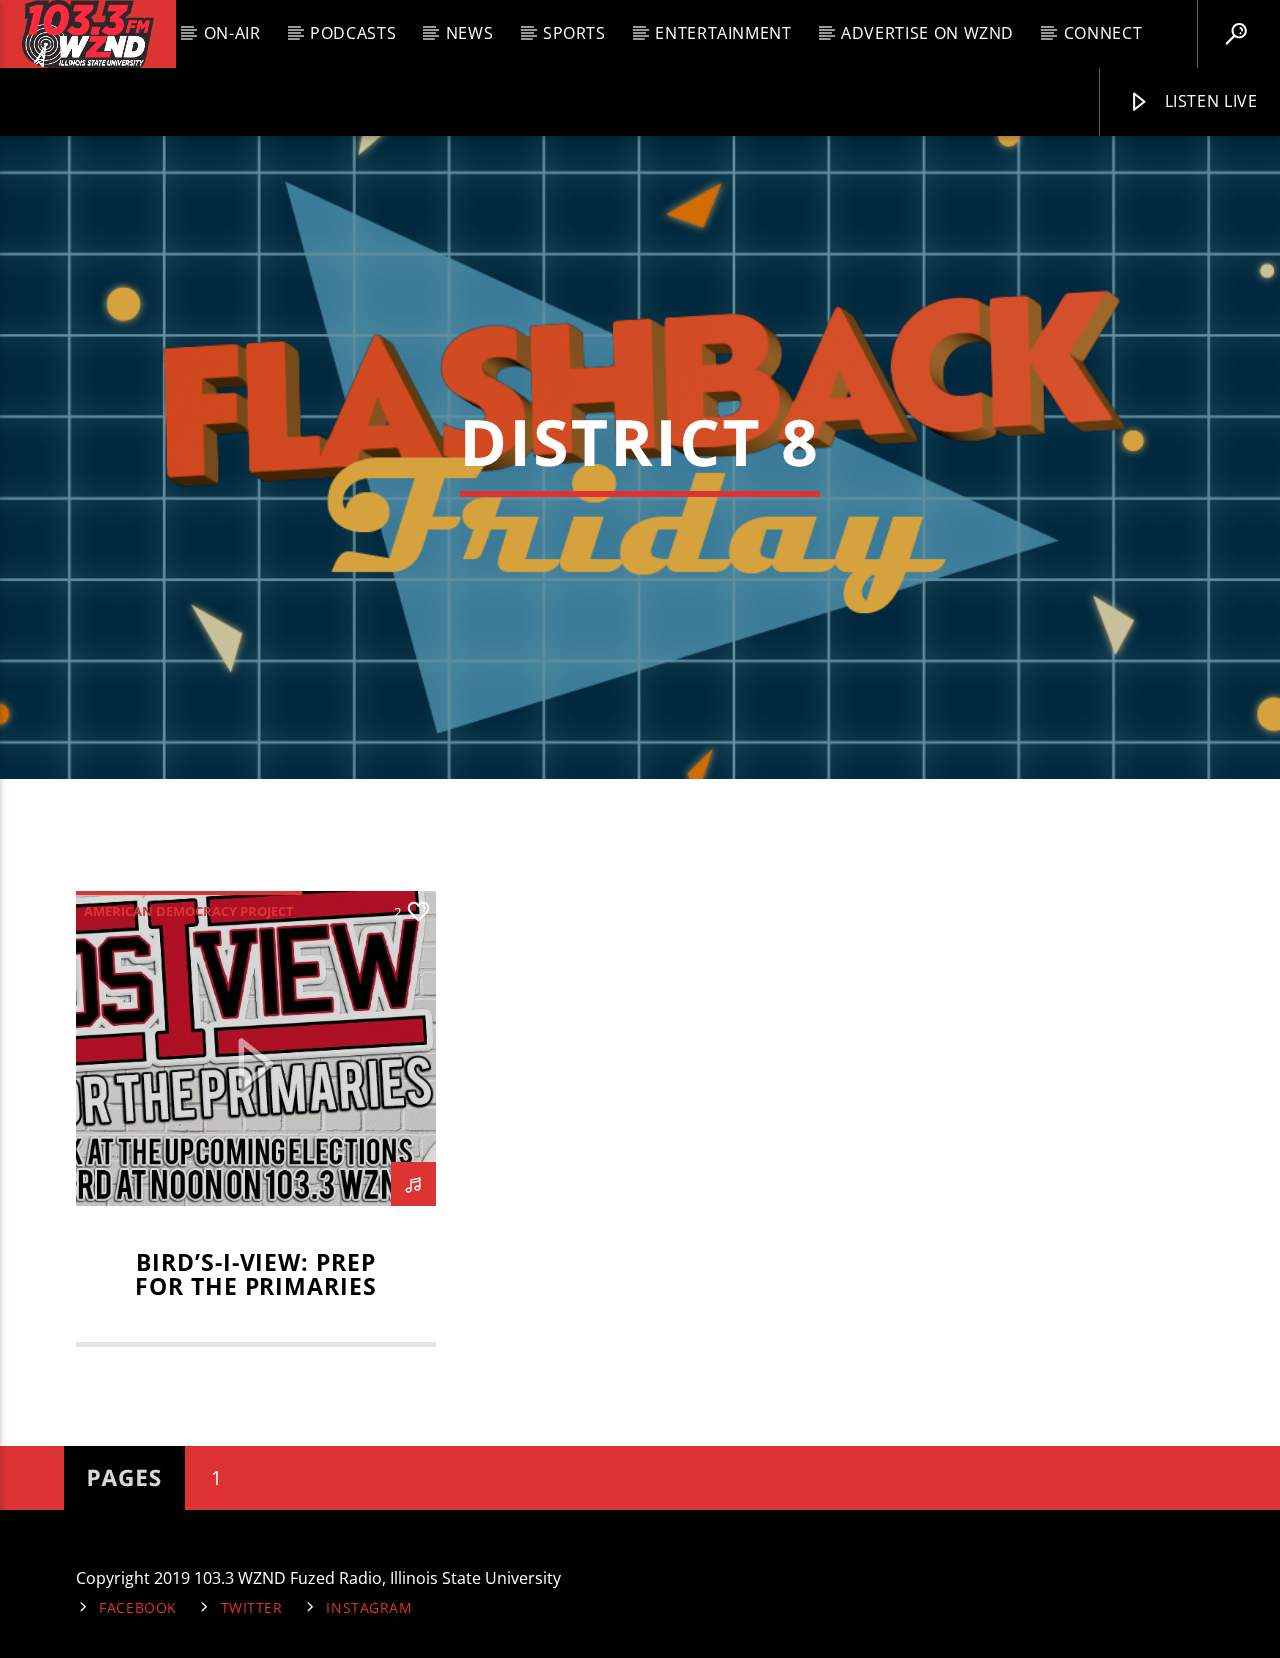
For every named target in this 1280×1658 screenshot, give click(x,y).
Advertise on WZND (927, 33)
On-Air (232, 33)
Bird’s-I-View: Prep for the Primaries (255, 1274)
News (470, 33)
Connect (1103, 33)
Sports (574, 33)
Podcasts (353, 33)
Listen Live (1209, 101)
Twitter (252, 1607)
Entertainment (723, 33)
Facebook (138, 1607)
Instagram (369, 1607)
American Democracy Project (189, 911)
